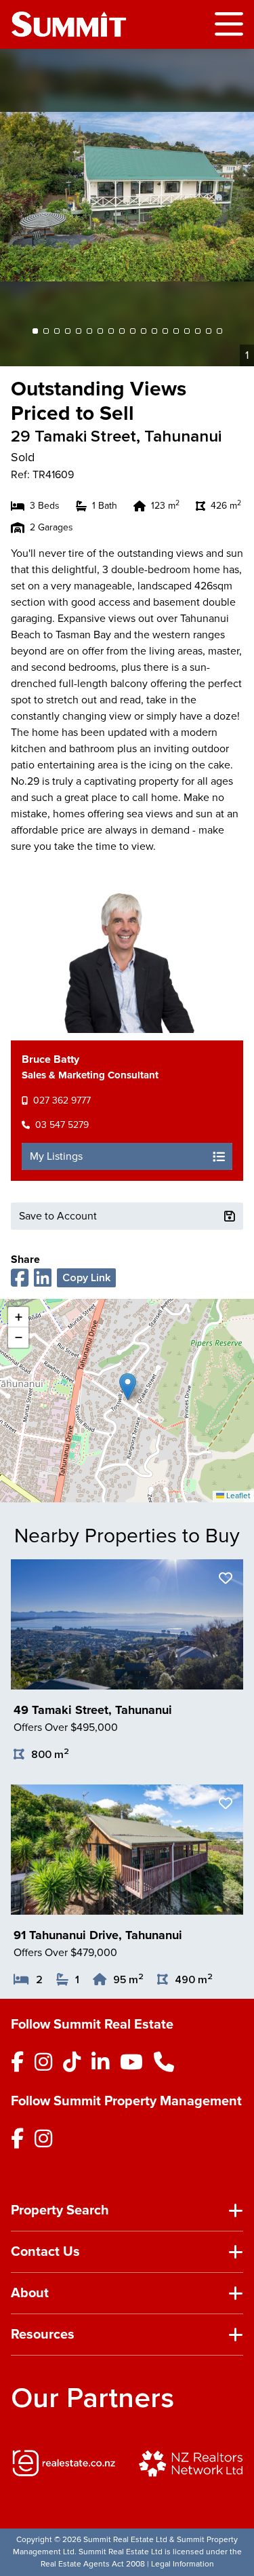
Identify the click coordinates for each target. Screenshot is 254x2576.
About (30, 2293)
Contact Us (45, 2252)
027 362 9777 (62, 1100)
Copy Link (86, 1278)
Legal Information (183, 2564)
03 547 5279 (62, 1125)
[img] (64, 2463)
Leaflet (237, 1496)
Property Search (60, 2210)
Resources (43, 2335)
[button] (128, 1387)
